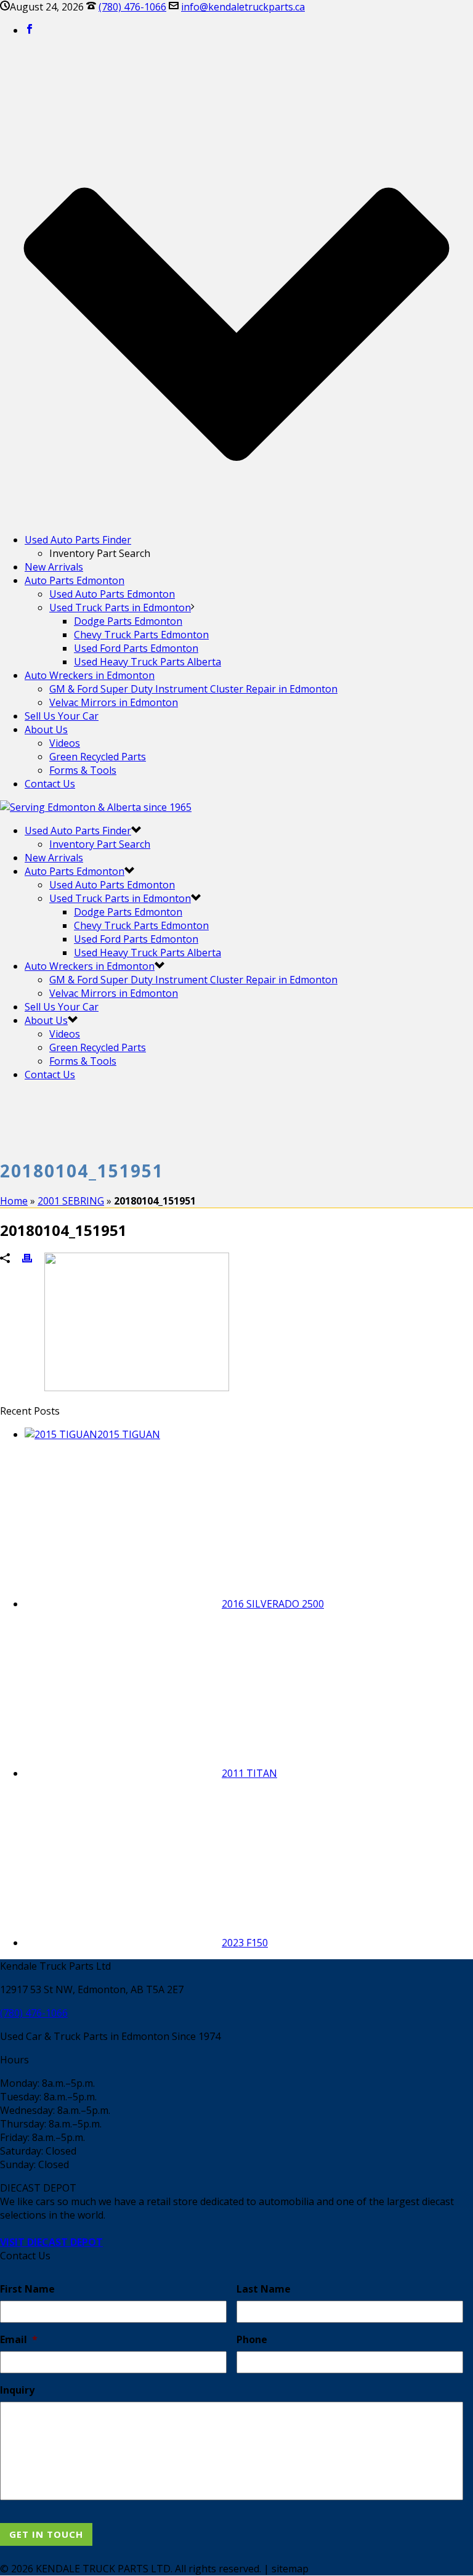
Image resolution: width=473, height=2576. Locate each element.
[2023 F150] (123, 1943)
